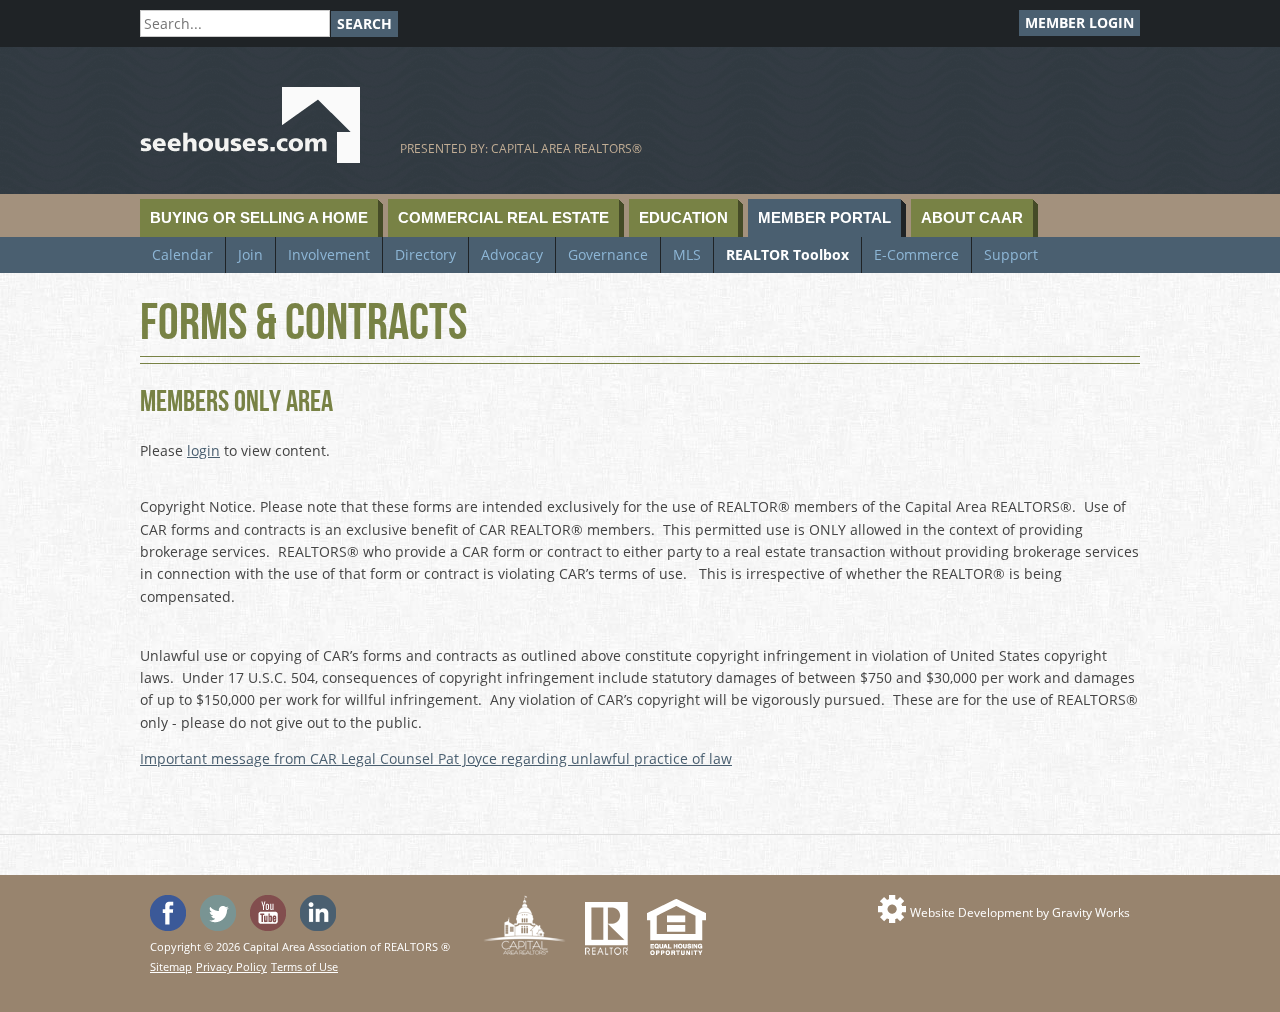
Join (250, 254)
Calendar (182, 254)
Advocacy (512, 254)
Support (1011, 254)
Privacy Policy (231, 966)
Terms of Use (304, 966)
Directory (425, 254)
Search (364, 23)
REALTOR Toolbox (787, 254)
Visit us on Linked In (318, 913)
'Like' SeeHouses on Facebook (168, 913)
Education (683, 217)
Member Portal (824, 217)
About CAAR (972, 217)
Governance (608, 254)
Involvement (329, 254)
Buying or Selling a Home (259, 217)
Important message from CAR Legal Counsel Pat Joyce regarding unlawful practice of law (436, 758)
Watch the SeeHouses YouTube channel (268, 913)
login (203, 450)
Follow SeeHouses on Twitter (218, 913)
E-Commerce (916, 254)
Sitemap (171, 966)
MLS (687, 254)
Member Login (1079, 22)
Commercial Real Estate (503, 217)
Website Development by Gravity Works (1020, 912)
